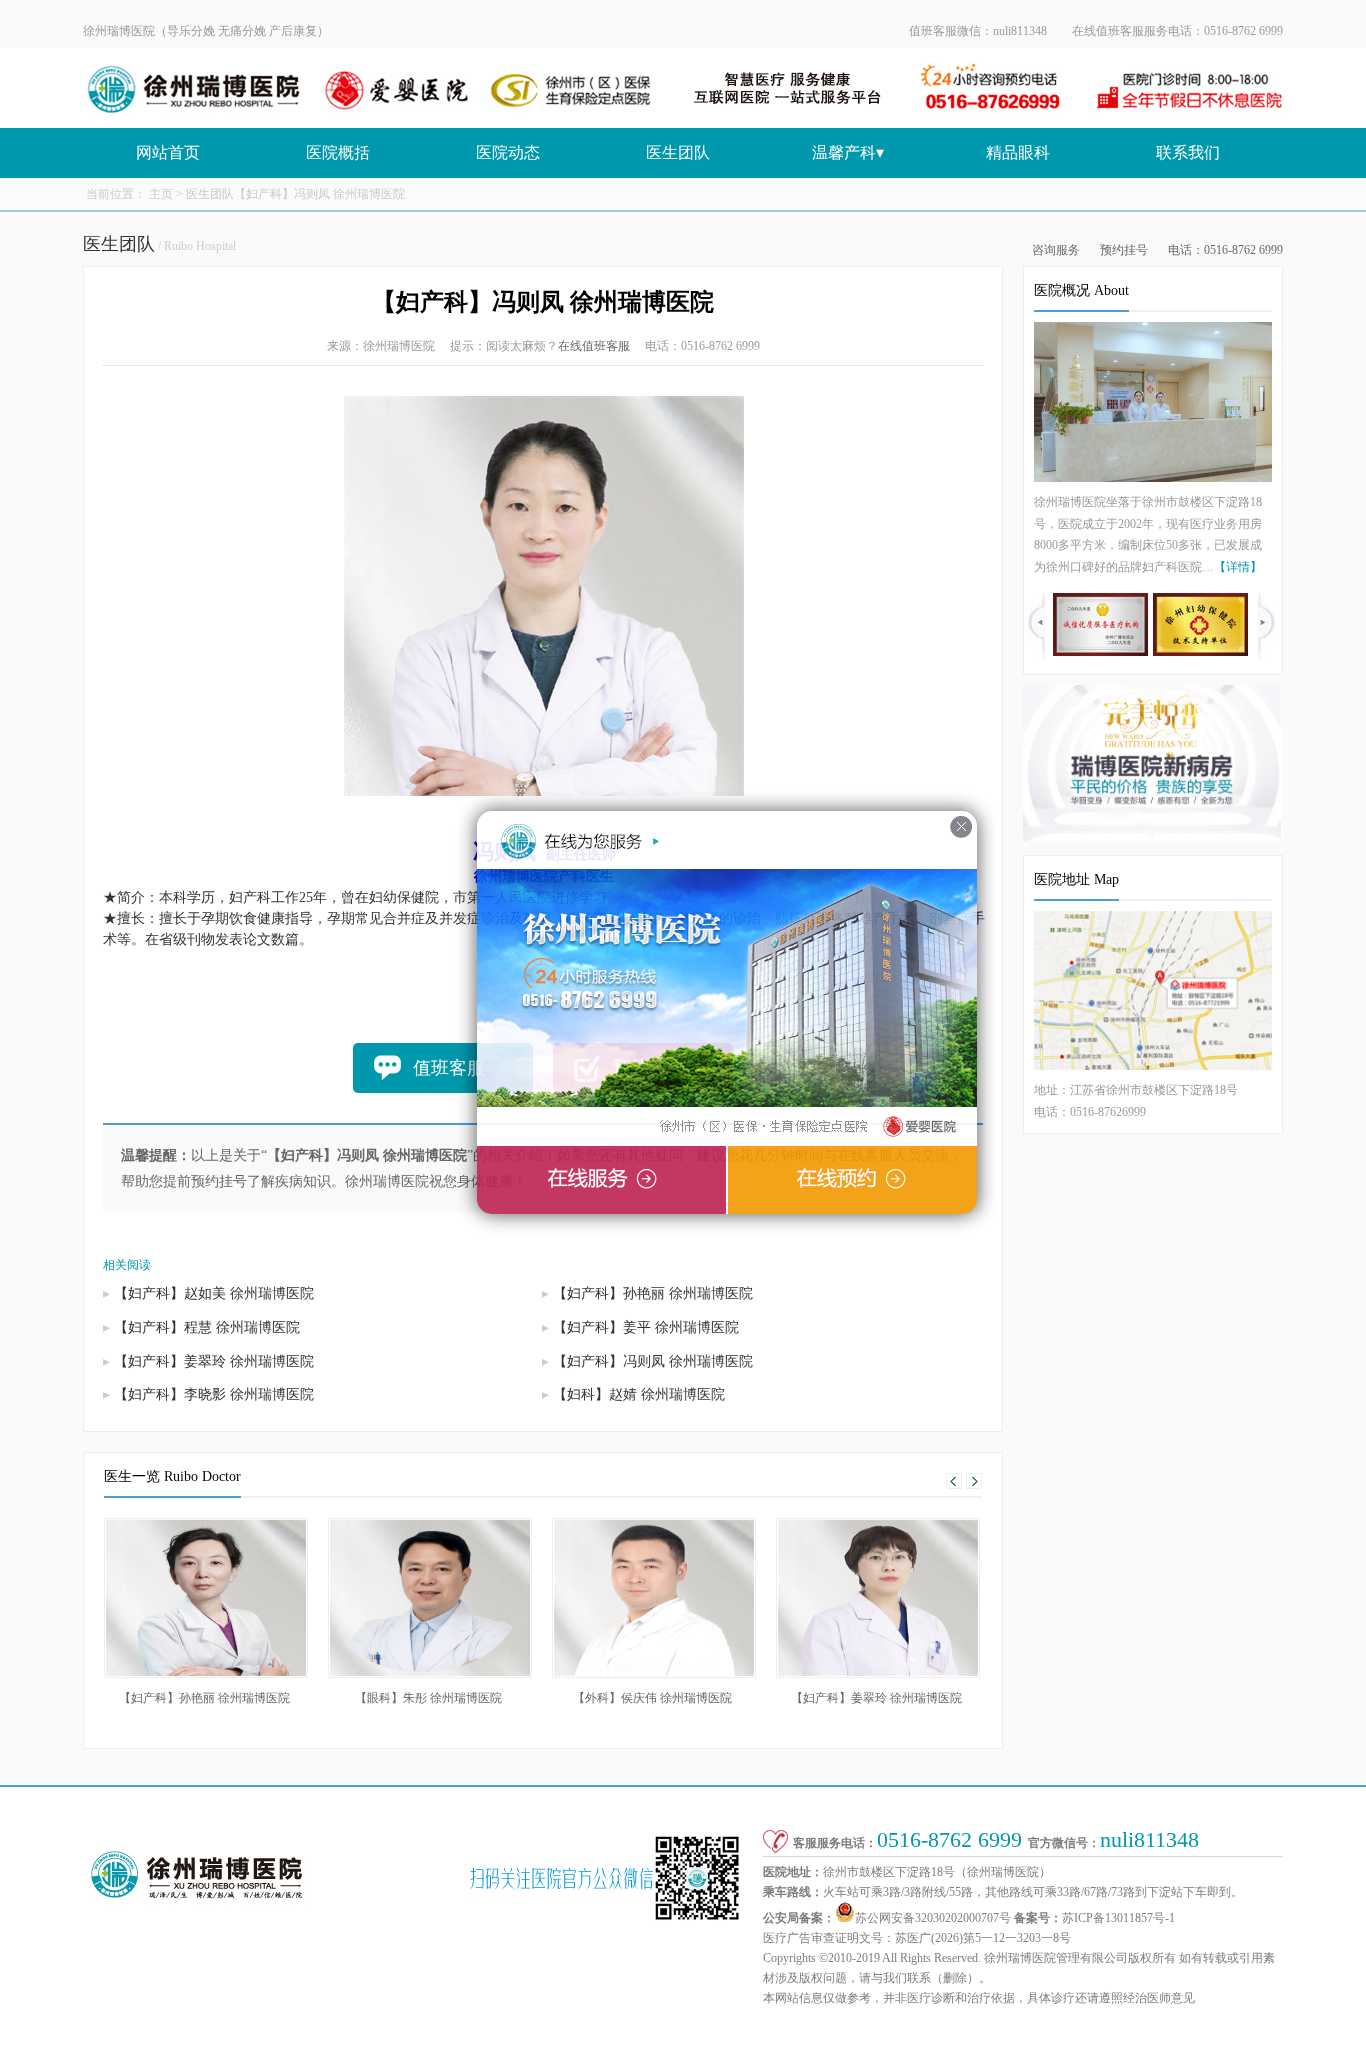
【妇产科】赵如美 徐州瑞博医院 (214, 1293)
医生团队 (678, 152)
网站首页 (168, 152)
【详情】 (1238, 567)
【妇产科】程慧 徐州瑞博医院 (207, 1327)
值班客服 (449, 1068)
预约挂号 (1124, 250)
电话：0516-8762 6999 (1225, 250)
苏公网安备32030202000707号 (933, 1918)
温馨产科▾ (848, 152)
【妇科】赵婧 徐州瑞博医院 (639, 1394)
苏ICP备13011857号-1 (1118, 1918)
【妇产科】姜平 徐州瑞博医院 (646, 1327)
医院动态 (508, 152)
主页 (161, 194)
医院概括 (338, 152)
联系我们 (1188, 152)
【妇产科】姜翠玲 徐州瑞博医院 (214, 1361)
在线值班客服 (594, 346)
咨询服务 (1056, 250)
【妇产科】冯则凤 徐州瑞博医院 (653, 1361)
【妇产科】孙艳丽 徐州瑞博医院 (653, 1293)
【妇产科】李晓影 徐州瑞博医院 (214, 1394)
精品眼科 (1018, 152)
